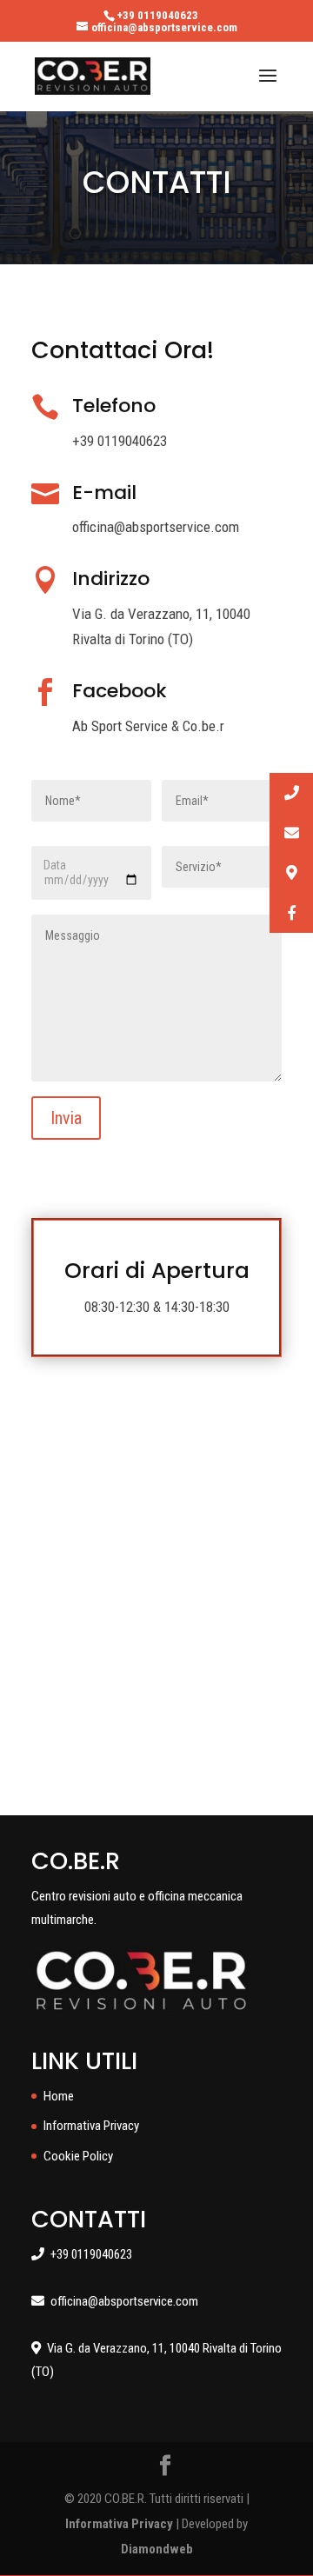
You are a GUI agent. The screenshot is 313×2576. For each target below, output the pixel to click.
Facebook (120, 691)
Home (59, 2096)
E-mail (104, 493)
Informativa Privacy (91, 2126)
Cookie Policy (78, 2156)
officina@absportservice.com (121, 2301)
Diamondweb (157, 2549)
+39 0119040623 (157, 15)
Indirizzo (111, 579)
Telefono (114, 406)
